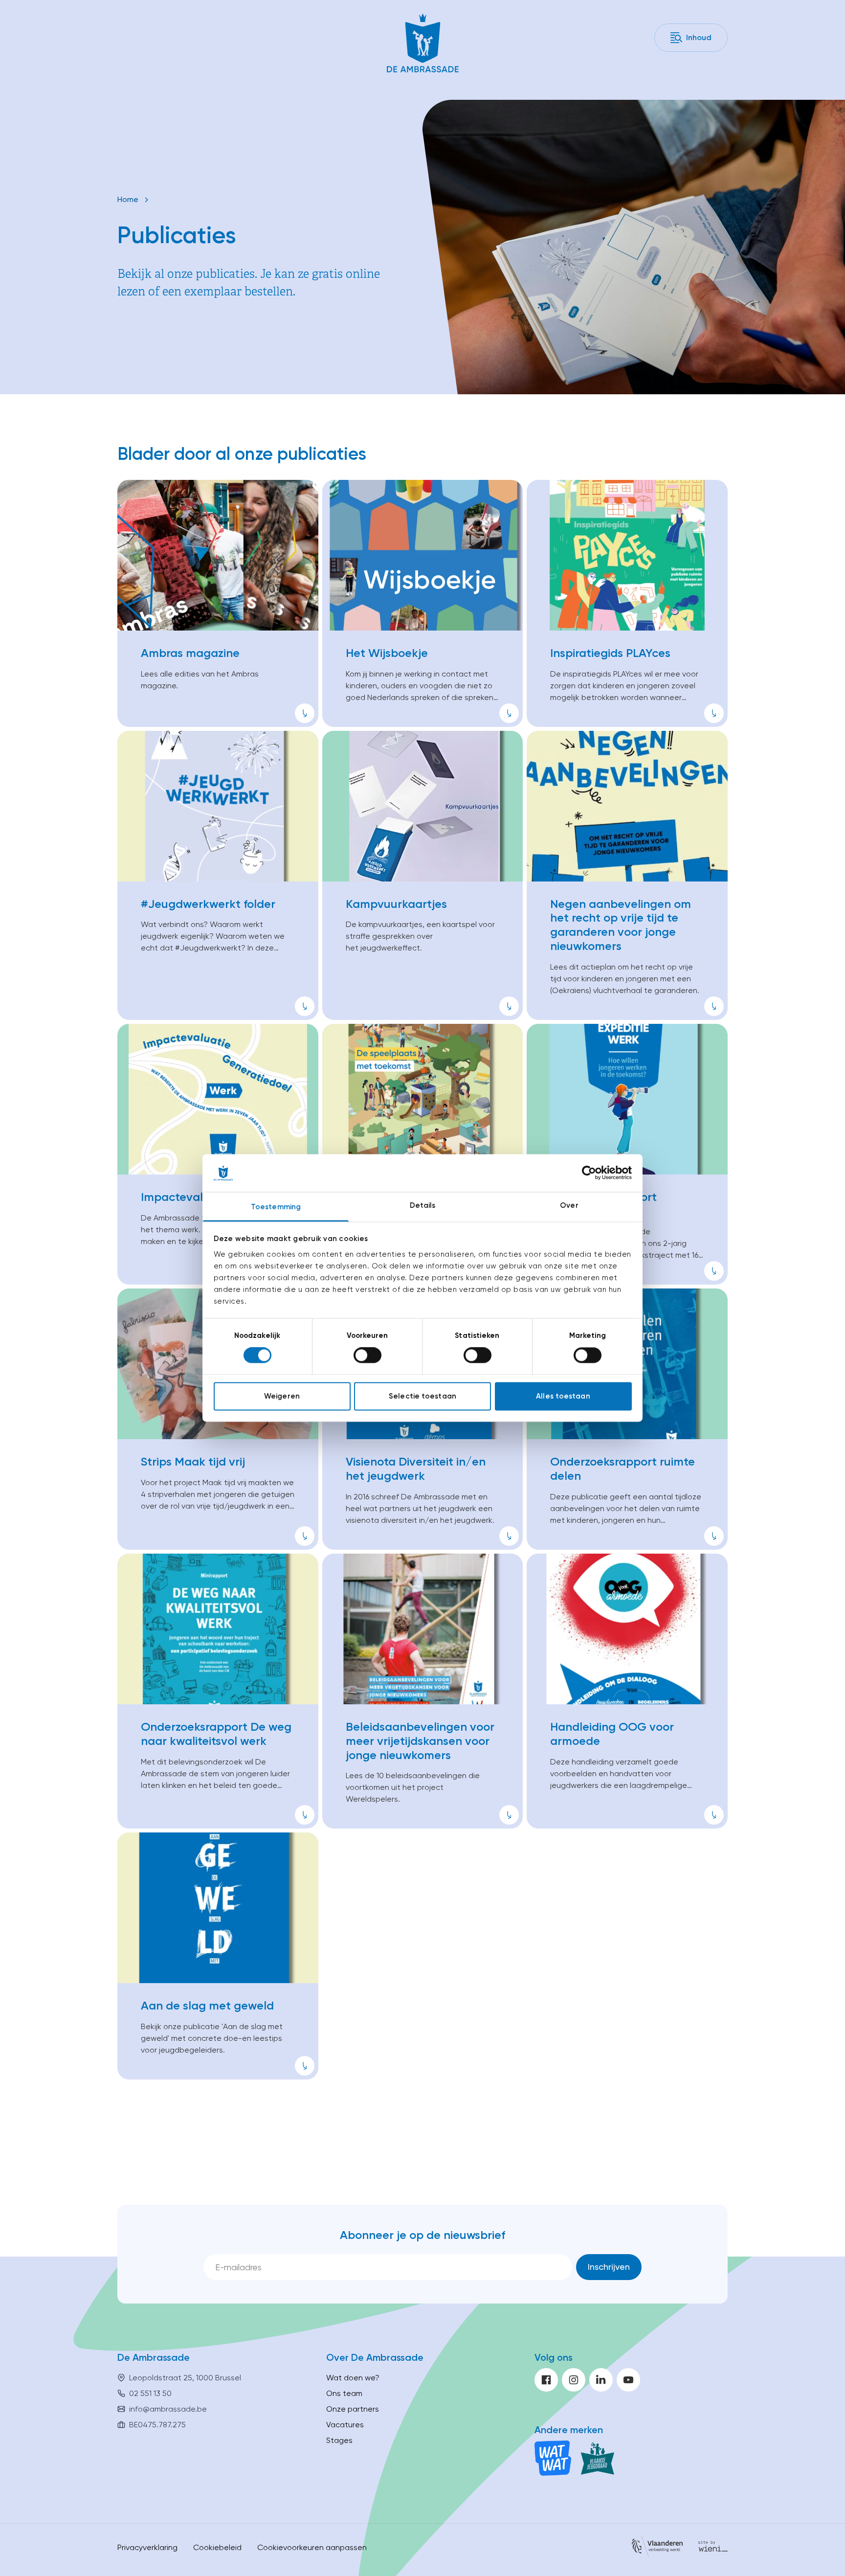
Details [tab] (423, 1205)
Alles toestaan (563, 1396)
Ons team (344, 2393)
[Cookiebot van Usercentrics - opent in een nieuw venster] (589, 1173)
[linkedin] (601, 2380)
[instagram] (574, 2380)
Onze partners (353, 2409)
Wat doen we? (353, 2378)
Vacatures (345, 2425)
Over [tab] (569, 1205)
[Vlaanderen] (657, 2548)
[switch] (367, 1356)
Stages (339, 2440)
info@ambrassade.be (168, 2409)
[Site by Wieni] (713, 2548)
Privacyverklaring (147, 2547)
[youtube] (628, 2380)
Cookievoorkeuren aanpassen (312, 2547)
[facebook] (546, 2380)
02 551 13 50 (150, 2393)
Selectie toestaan (422, 1396)
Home (128, 199)
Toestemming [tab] (276, 1207)
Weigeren (282, 1396)
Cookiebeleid (217, 2547)
